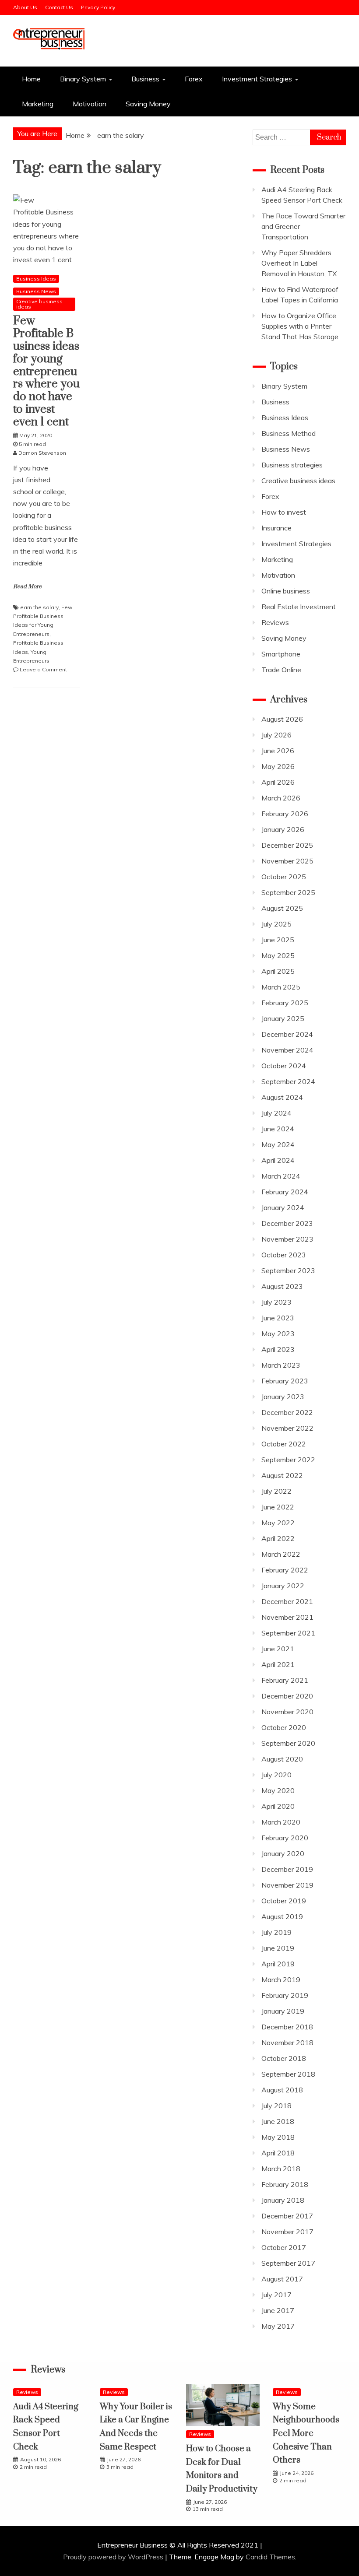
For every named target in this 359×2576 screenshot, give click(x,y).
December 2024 (287, 1034)
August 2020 (282, 1759)
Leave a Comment (43, 669)
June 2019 (278, 1948)
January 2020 (283, 1853)
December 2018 (287, 2027)
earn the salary (39, 607)
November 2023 (287, 1239)
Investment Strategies (257, 79)
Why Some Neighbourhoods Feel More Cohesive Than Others (306, 2434)
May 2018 (278, 2137)
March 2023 (281, 1365)
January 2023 (283, 1397)
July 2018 (276, 2106)
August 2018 (282, 2090)
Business (145, 79)
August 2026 (282, 719)
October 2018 (284, 2058)
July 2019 (276, 1932)
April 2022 (278, 1538)
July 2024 (276, 1113)
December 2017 (287, 2216)
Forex (194, 79)
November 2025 (287, 861)
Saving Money (148, 104)
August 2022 (282, 1475)
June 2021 (278, 1649)
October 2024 (284, 1066)
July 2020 (276, 1775)
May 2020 (278, 1790)
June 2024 (278, 1129)
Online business (286, 591)
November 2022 (287, 1428)
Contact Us (59, 7)
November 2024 (287, 1050)
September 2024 (288, 1081)
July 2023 (276, 1302)
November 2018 (287, 2043)
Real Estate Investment (299, 607)
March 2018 (281, 2169)
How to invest (284, 512)
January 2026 (283, 829)
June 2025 (278, 940)
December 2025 (287, 845)
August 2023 (282, 1286)
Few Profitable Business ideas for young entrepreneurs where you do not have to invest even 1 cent (46, 371)
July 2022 (276, 1491)
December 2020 (287, 1696)
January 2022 (283, 1586)
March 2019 (281, 1979)
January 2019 (283, 2011)
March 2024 (281, 1176)
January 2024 (283, 1207)
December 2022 (287, 1412)
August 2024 (282, 1097)
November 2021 (287, 1617)
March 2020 (281, 1822)
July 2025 (276, 924)
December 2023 (287, 1223)
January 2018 (283, 2200)
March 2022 (281, 1554)
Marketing (38, 104)
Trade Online (281, 670)
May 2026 (278, 766)
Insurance (276, 528)
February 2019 (285, 1995)
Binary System (83, 79)
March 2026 (281, 798)
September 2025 (288, 892)
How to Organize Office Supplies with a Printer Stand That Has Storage (300, 326)
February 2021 (285, 1680)
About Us (25, 7)
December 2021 (287, 1601)
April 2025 (278, 971)
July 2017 (276, 2295)
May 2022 (278, 1523)
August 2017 (282, 2279)
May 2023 (278, 1334)
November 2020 (287, 1712)
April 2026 (278, 782)
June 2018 (278, 2121)
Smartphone (281, 654)
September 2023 (288, 1270)
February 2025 (285, 1003)
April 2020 (278, 1806)
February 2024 (285, 1192)
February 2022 (285, 1570)
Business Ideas (36, 279)
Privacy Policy (98, 7)
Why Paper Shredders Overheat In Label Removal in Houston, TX (299, 263)
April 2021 (278, 1664)
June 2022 (278, 1507)
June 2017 (278, 2310)
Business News (36, 291)
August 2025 (282, 908)
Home (31, 79)
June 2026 (278, 751)
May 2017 (278, 2326)
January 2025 (283, 1018)
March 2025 (281, 987)
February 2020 (285, 1838)
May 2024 (278, 1144)
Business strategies (292, 465)
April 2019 (278, 1964)
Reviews (275, 622)
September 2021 (288, 1633)
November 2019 (287, 1885)
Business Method (289, 433)
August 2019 (282, 1916)
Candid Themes (270, 2557)
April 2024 (278, 1160)
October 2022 (284, 1444)
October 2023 (284, 1255)
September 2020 (288, 1743)
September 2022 (288, 1460)
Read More (27, 586)
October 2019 (284, 1901)
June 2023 (278, 1318)
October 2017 (284, 2247)
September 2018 (288, 2074)
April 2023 (278, 1349)
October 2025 (284, 877)
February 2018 (285, 2184)
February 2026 (285, 814)
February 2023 (285, 1381)
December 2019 (287, 1869)
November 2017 (287, 2232)
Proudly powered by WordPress (114, 2557)
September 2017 (288, 2263)
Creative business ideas (39, 304)
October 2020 (284, 1727)
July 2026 (276, 735)
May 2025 (278, 955)
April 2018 (278, 2153)
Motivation (90, 104)
